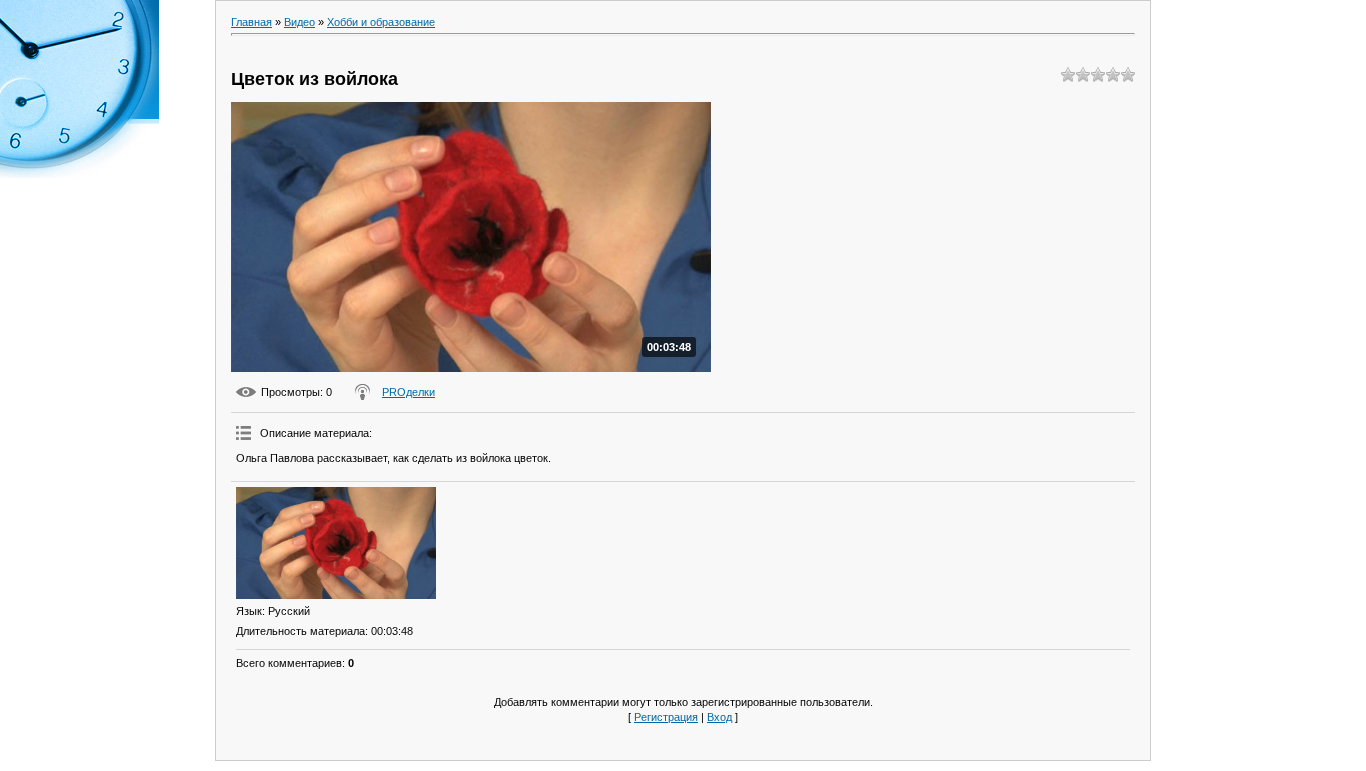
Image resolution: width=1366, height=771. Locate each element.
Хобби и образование (381, 22)
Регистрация (666, 717)
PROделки (408, 392)
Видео (299, 22)
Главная (251, 22)
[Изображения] (336, 543)
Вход (719, 717)
